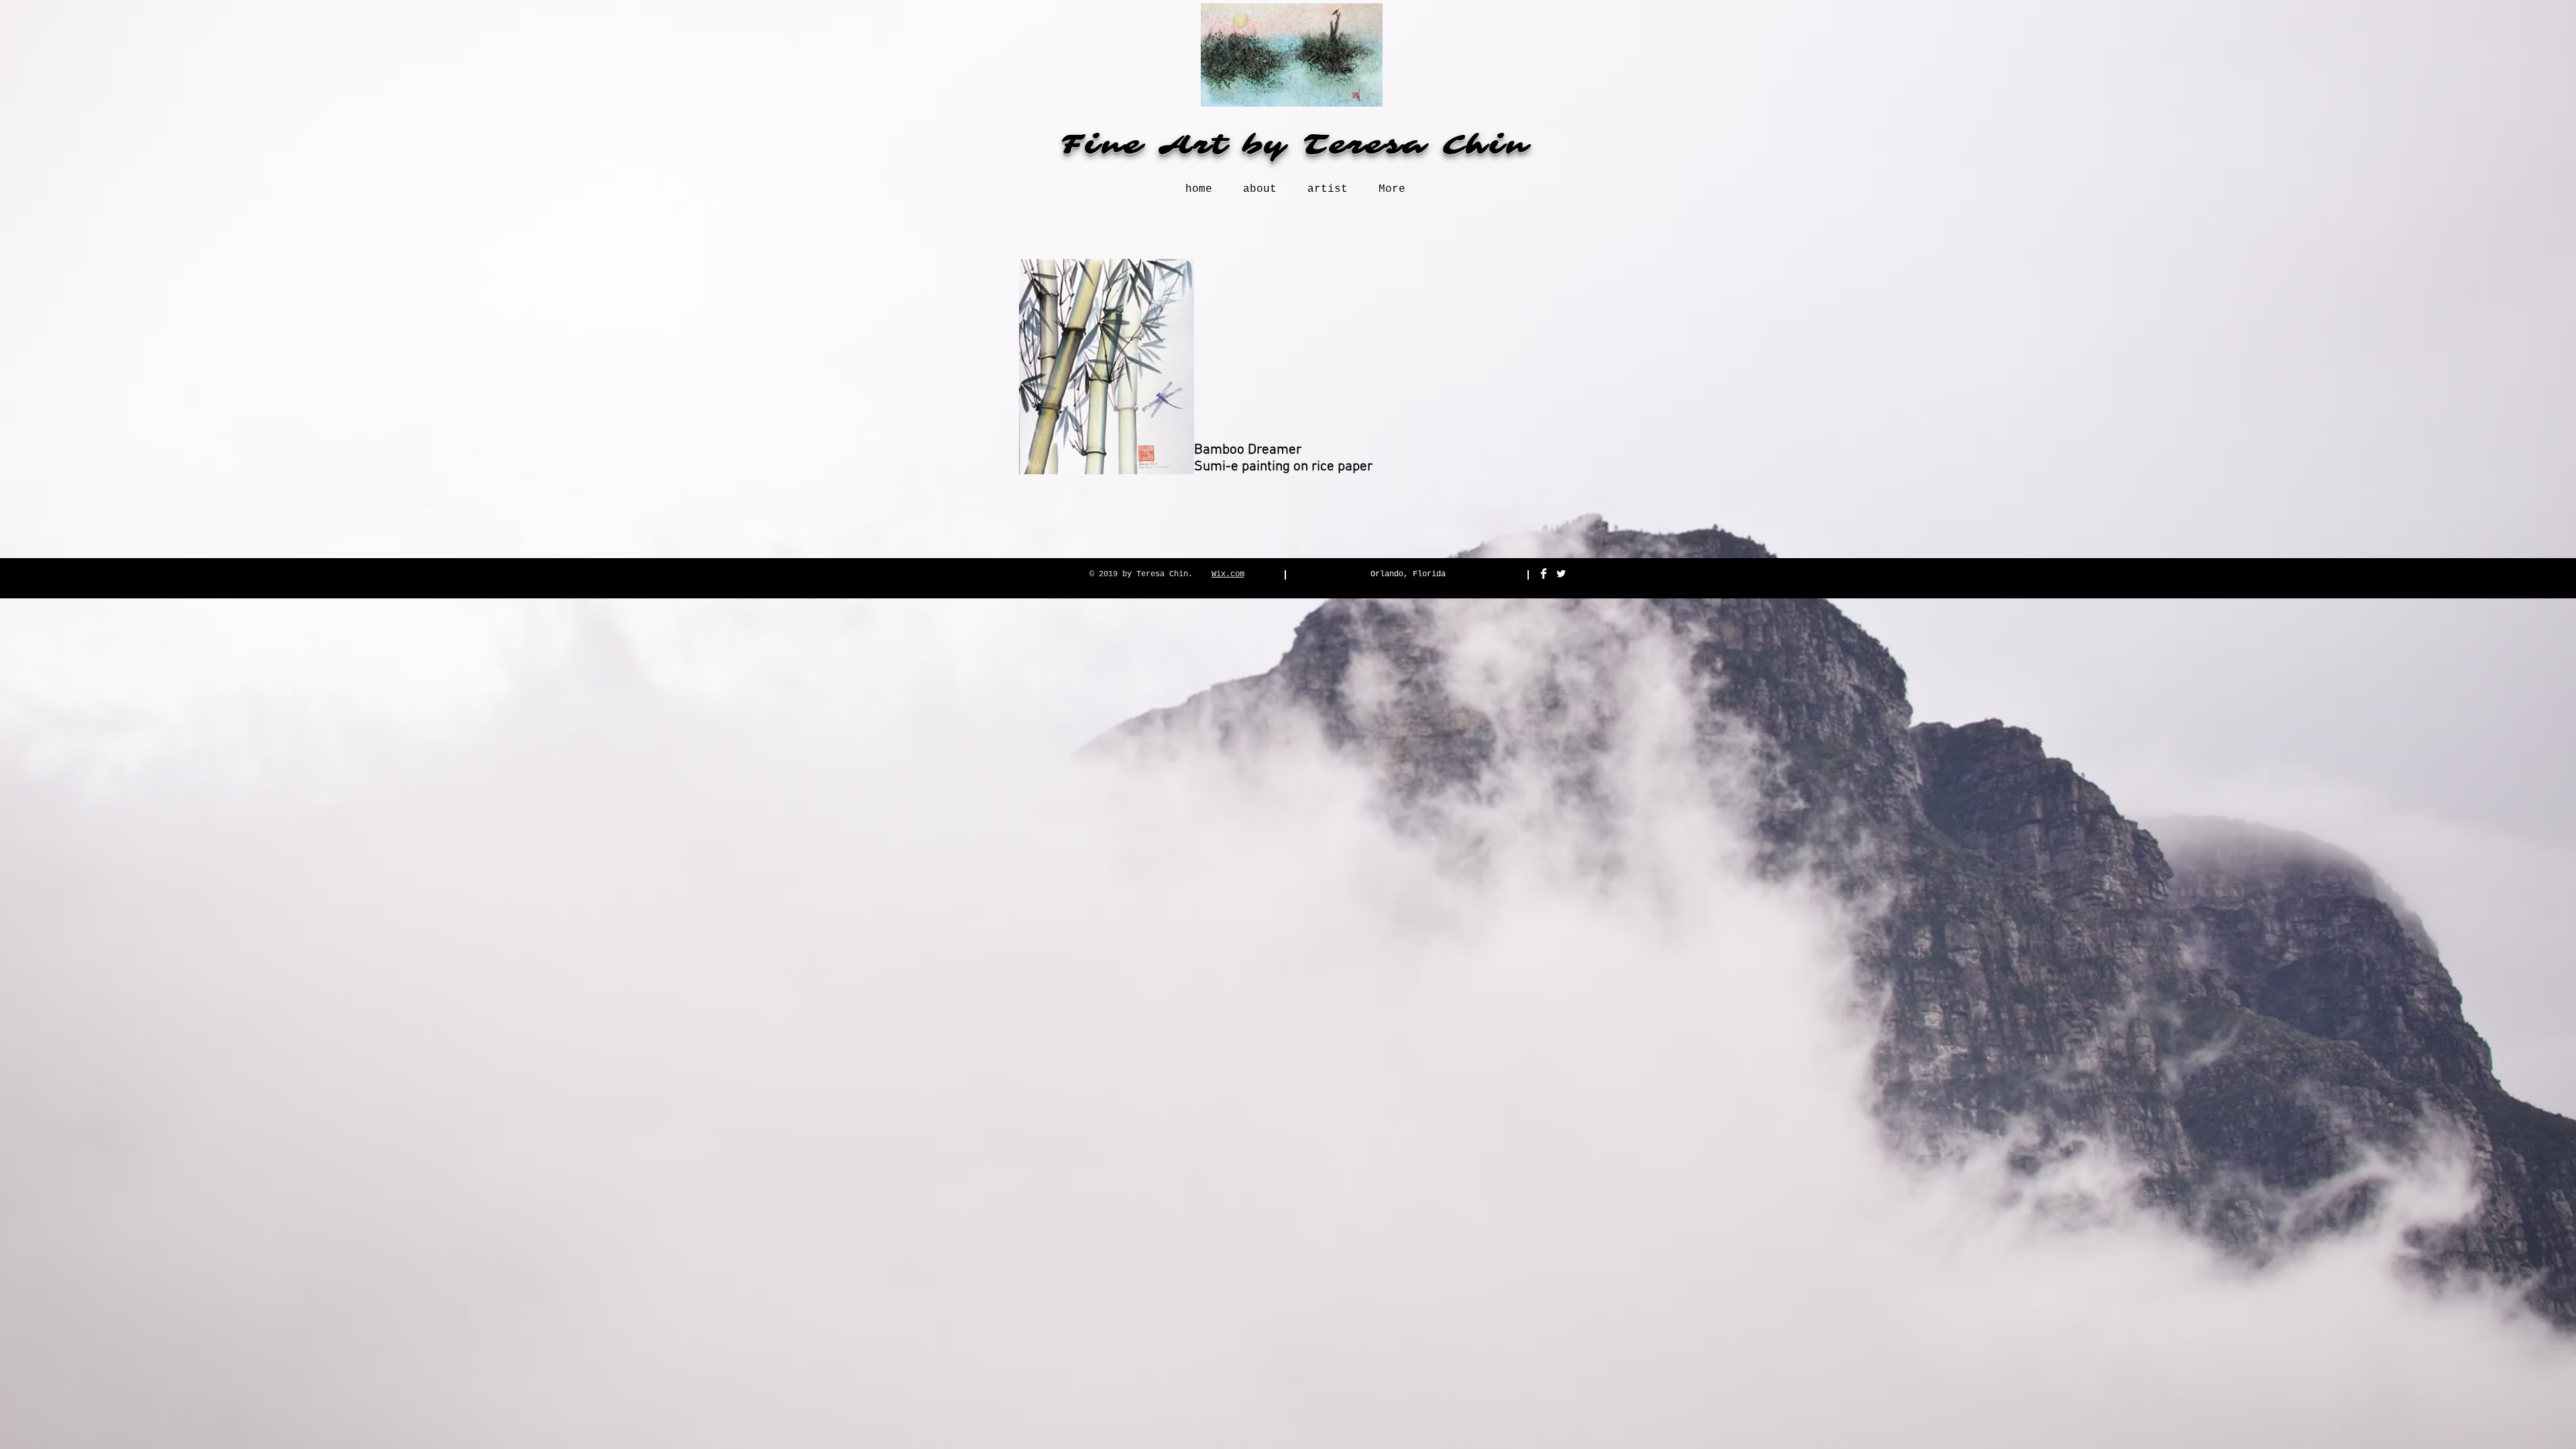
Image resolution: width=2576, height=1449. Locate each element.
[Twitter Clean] (1561, 574)
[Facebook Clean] (1544, 574)
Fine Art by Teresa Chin (1295, 145)
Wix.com (1228, 574)
